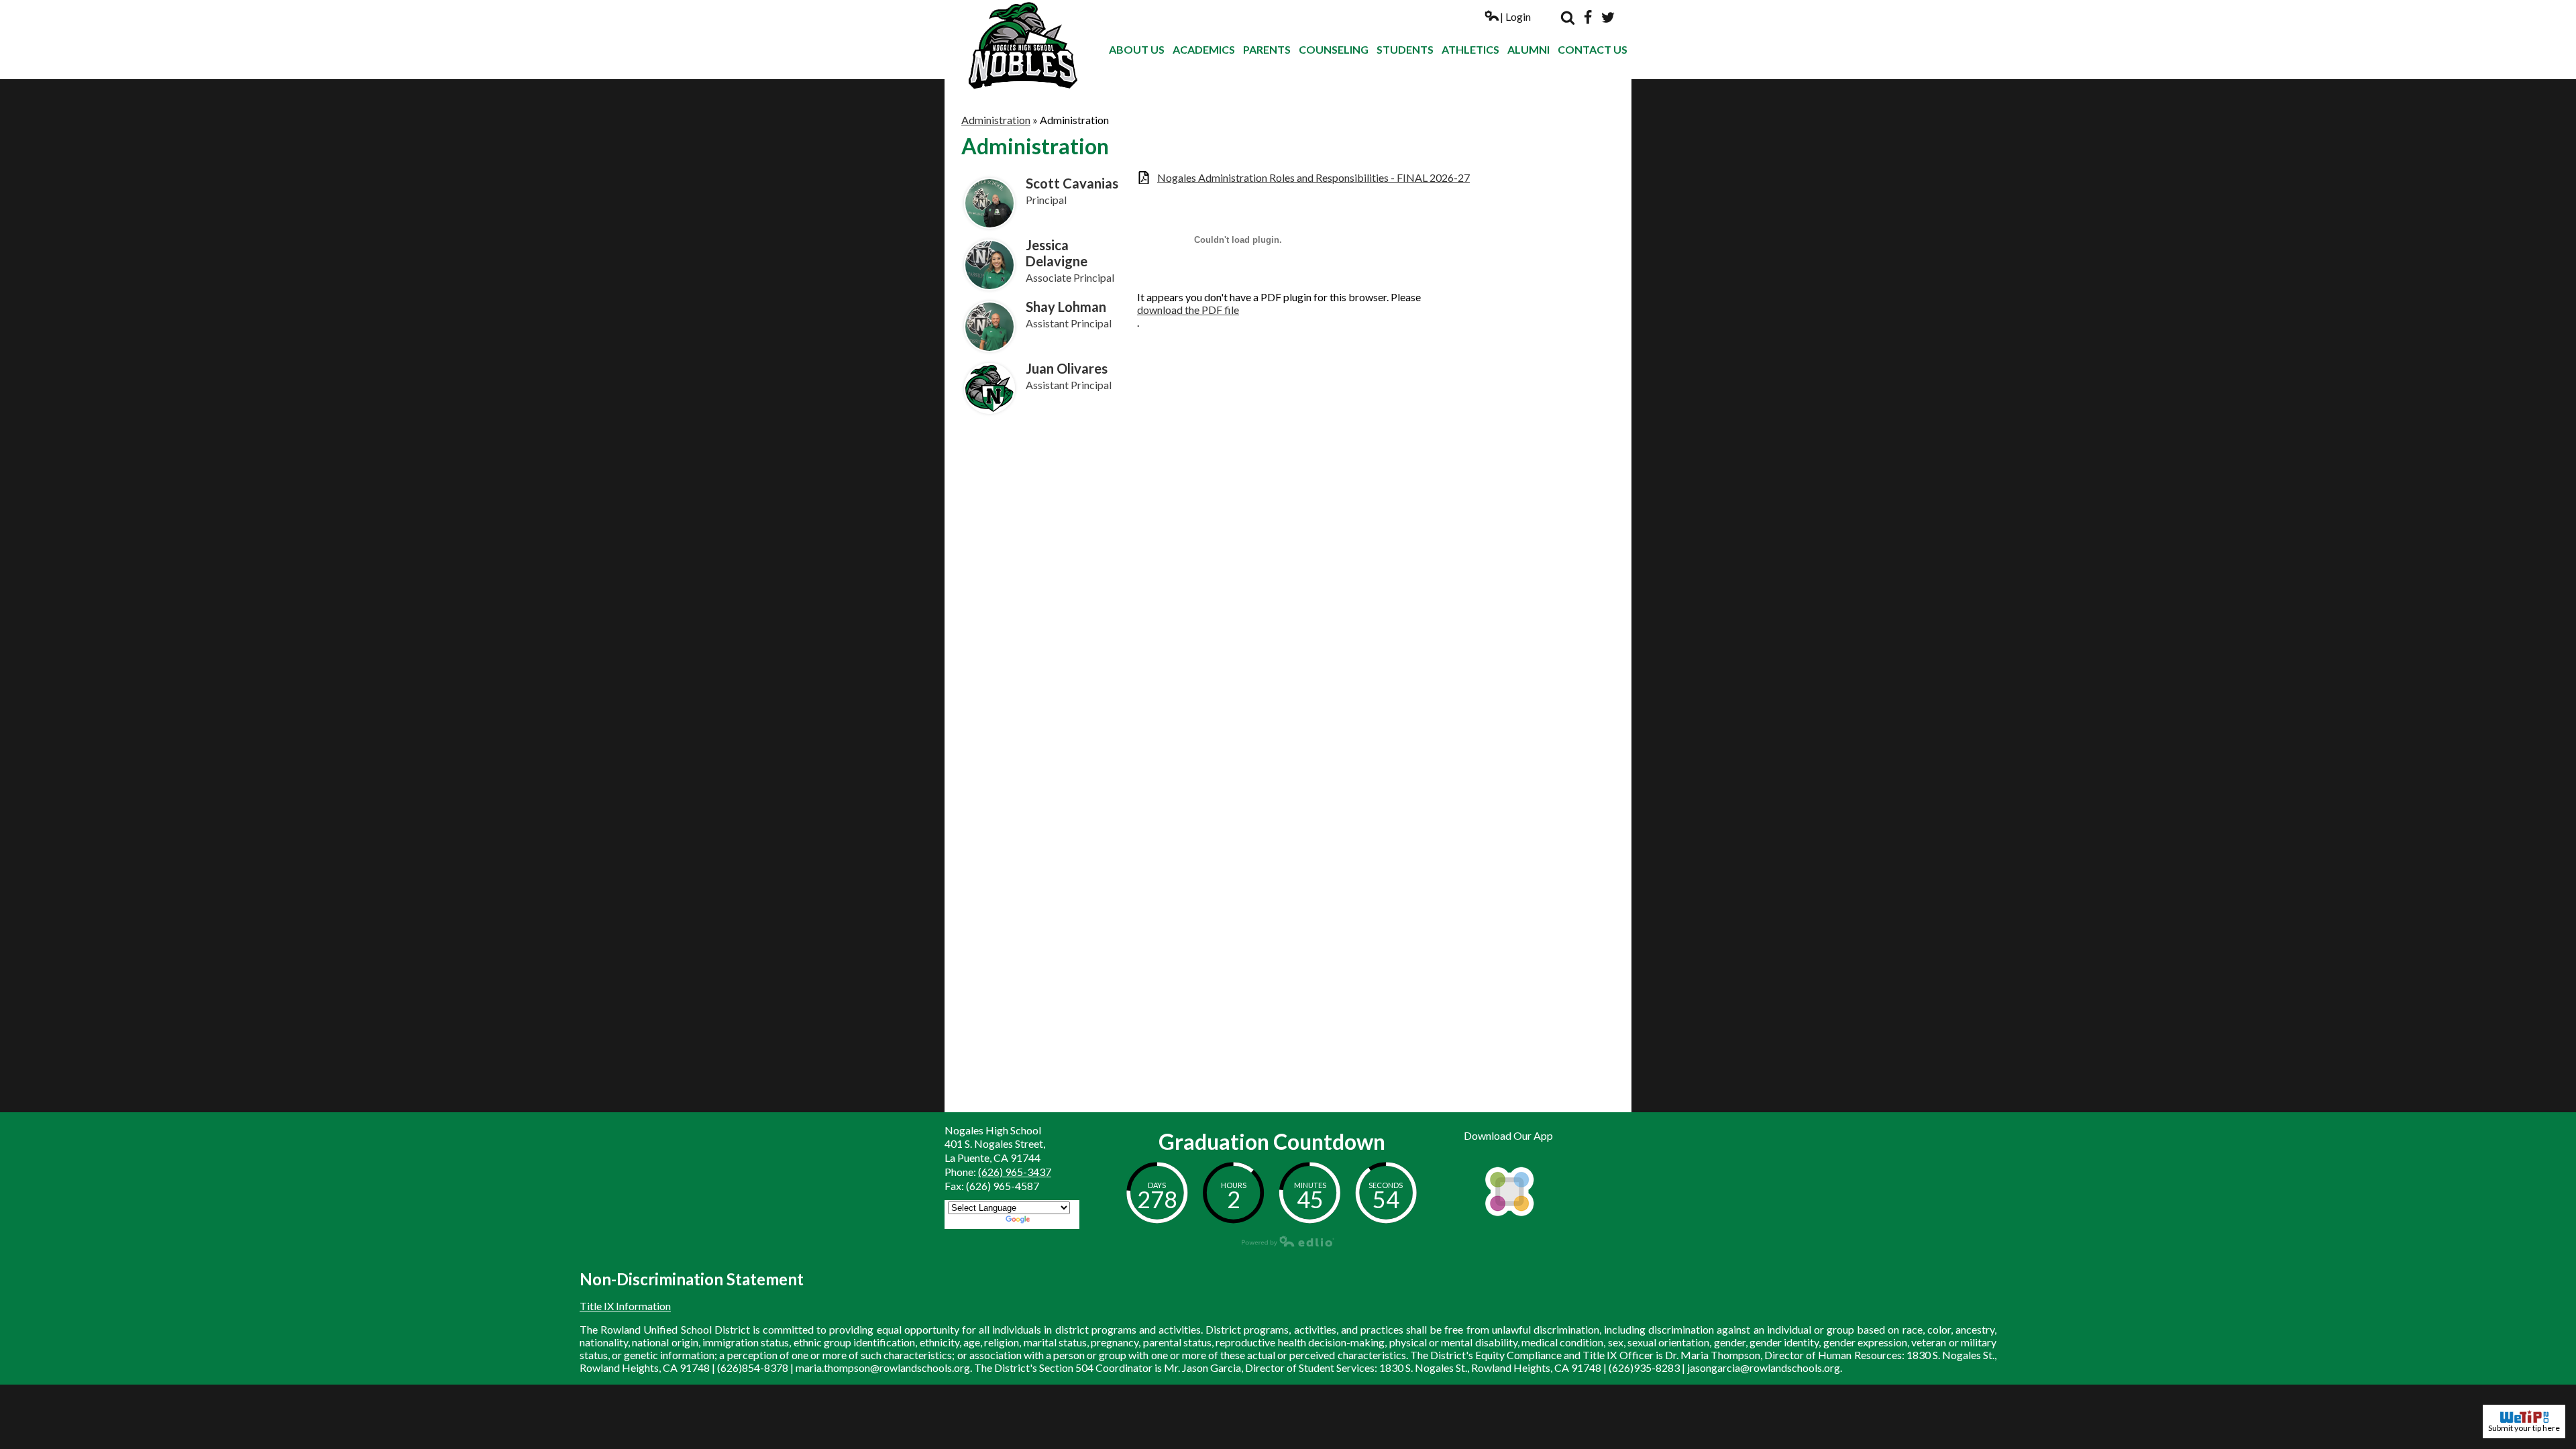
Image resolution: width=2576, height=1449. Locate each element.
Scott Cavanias (1072, 183)
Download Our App (1508, 1135)
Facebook (1588, 17)
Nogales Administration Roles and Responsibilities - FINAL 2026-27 (1313, 177)
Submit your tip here (2524, 1428)
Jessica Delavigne (1057, 253)
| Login (1515, 16)
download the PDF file (1188, 310)
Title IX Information (625, 1306)
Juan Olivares (1067, 368)
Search (1568, 17)
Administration (996, 120)
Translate (1054, 1221)
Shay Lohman (1066, 307)
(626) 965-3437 (1015, 1172)
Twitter (1608, 17)
